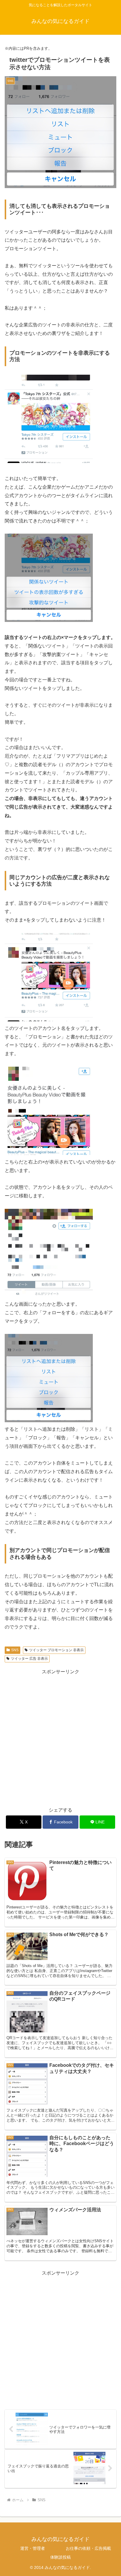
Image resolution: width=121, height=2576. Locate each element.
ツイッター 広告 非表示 (29, 1659)
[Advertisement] (60, 1737)
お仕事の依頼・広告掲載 (88, 2548)
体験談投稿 (60, 2557)
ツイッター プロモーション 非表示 (56, 1650)
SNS (15, 1650)
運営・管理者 (33, 2548)
